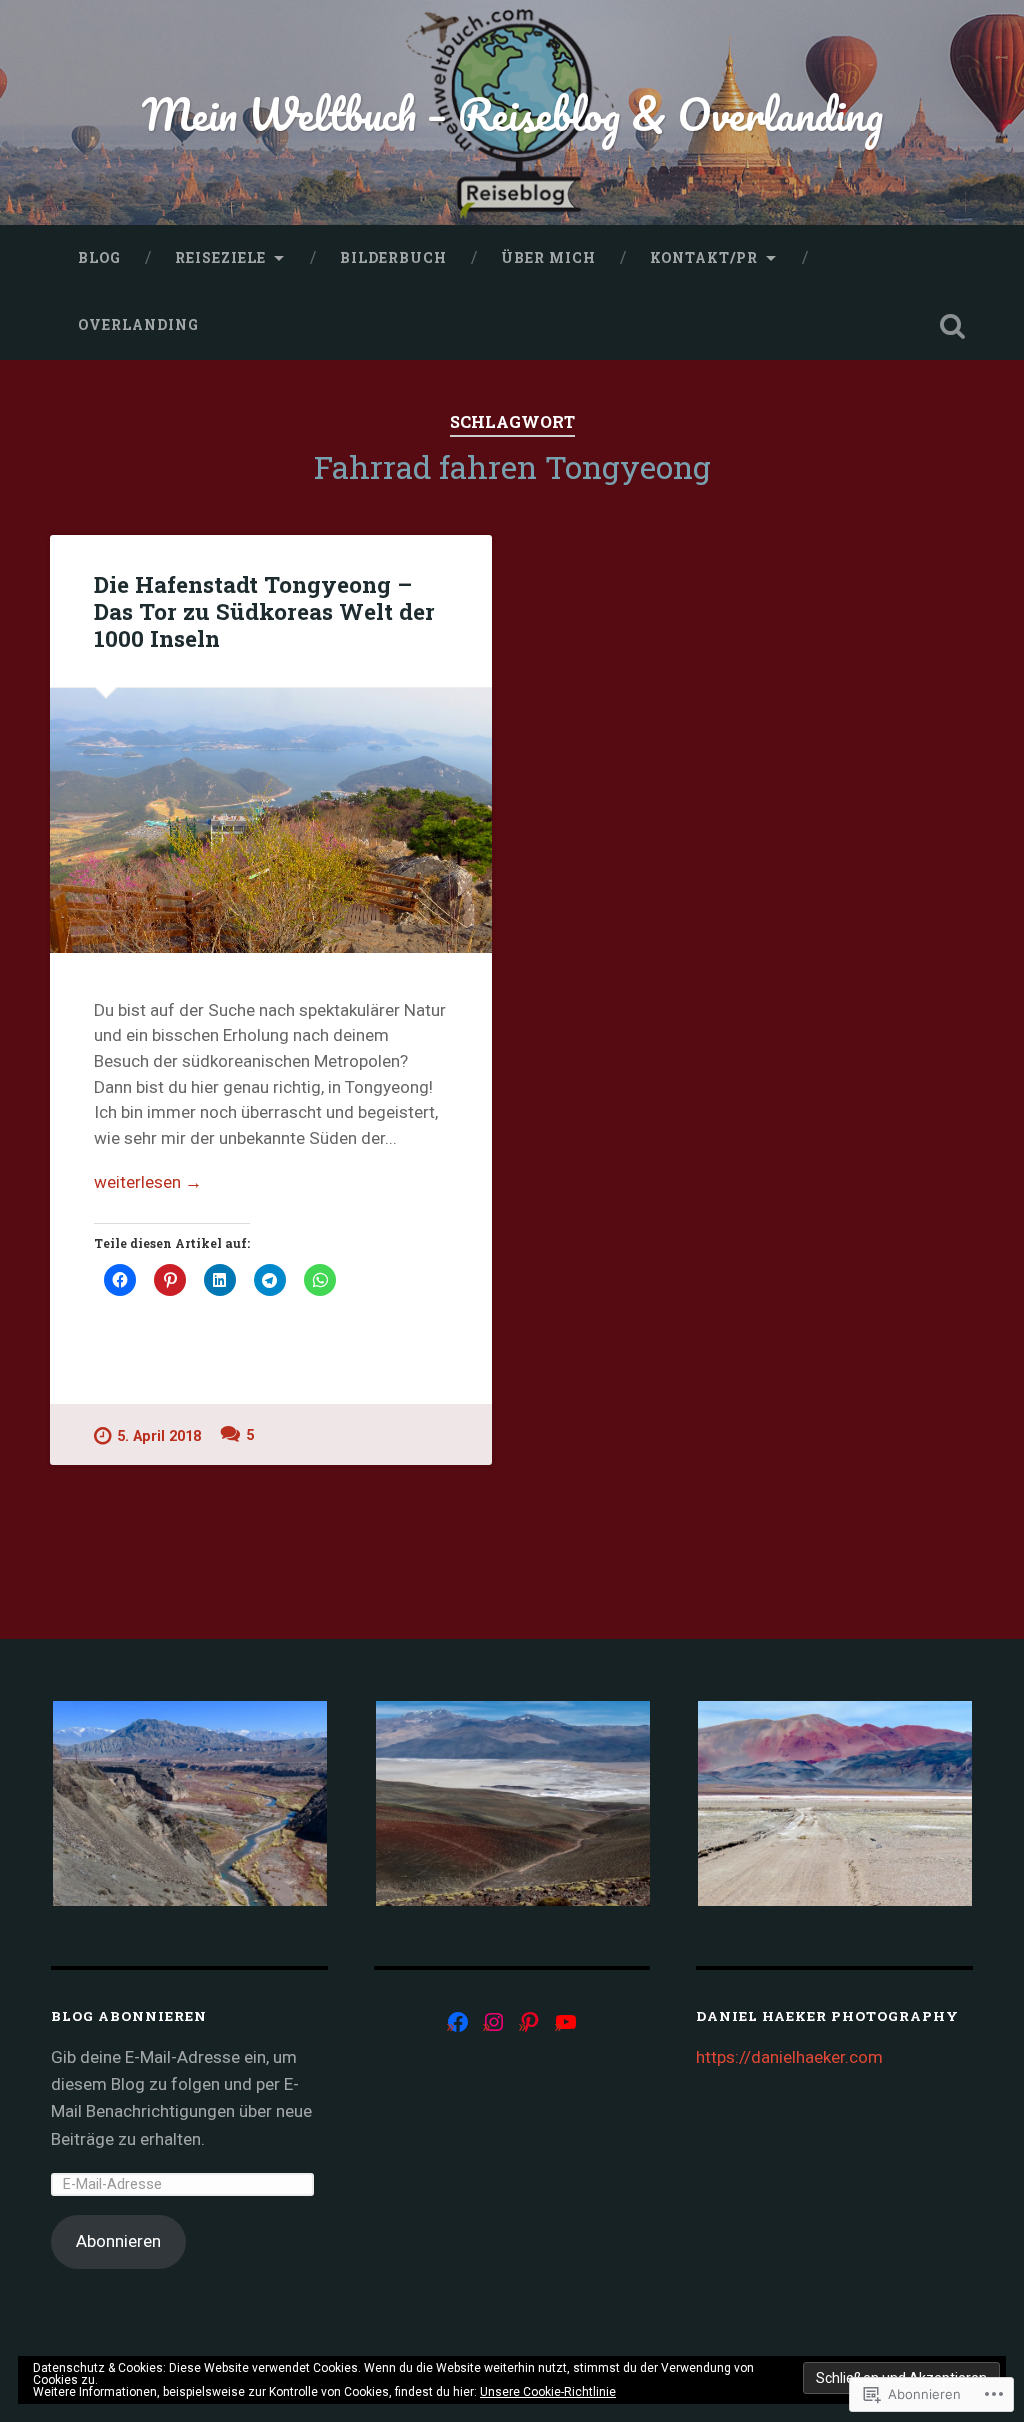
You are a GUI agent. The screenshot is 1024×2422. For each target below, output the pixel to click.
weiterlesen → (148, 1182)
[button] (189, 1804)
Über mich (548, 258)
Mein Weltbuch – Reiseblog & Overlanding (512, 113)
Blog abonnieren (129, 2016)
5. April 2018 (159, 1436)
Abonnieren (118, 2241)
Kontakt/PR (704, 258)
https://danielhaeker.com (789, 2057)
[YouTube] (566, 2022)
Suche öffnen (953, 326)
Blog (99, 258)
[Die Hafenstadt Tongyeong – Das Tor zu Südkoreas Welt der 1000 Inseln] (271, 820)
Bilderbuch (393, 258)
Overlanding (138, 325)
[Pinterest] (530, 2022)
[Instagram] (494, 2022)
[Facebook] (458, 2022)
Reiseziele (220, 258)
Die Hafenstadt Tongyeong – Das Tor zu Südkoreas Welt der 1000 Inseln (264, 611)
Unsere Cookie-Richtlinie (548, 2392)
